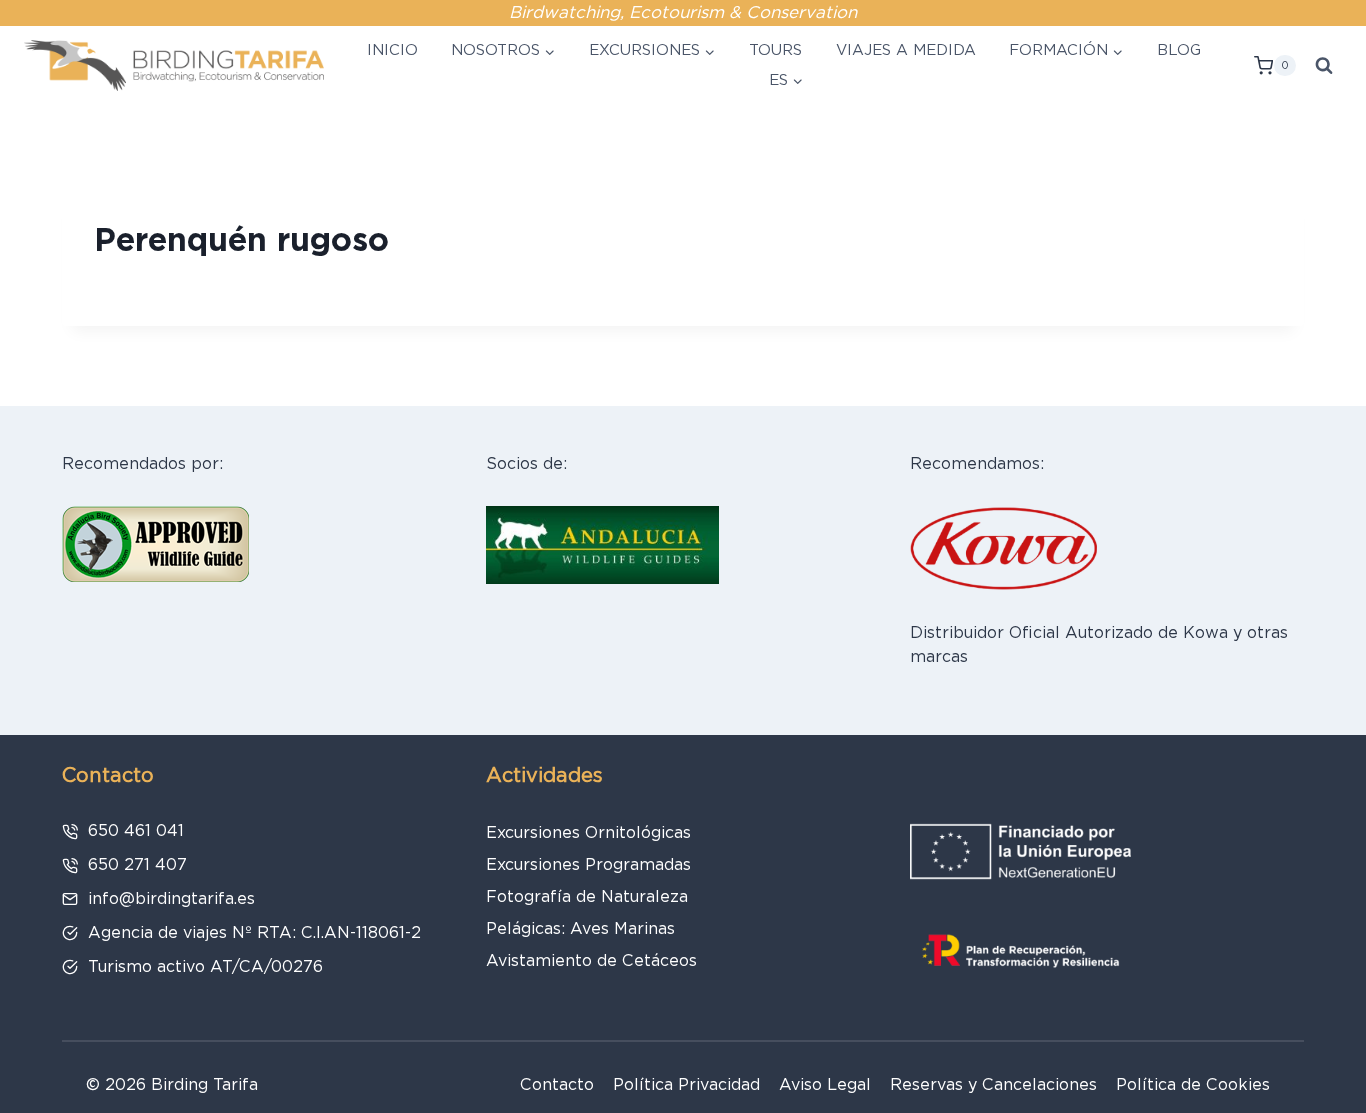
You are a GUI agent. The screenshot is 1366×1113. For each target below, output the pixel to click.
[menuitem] (784, 81)
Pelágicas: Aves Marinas (580, 928)
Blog (1179, 50)
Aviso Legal (825, 1084)
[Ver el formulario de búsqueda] (1324, 66)
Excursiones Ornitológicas (588, 832)
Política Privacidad (686, 1084)
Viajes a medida (906, 50)
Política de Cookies (1193, 1084)
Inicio (392, 50)
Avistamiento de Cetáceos (591, 960)
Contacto (557, 1084)
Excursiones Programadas (588, 864)
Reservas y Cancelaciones (993, 1084)
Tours (775, 50)
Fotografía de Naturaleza (587, 896)
